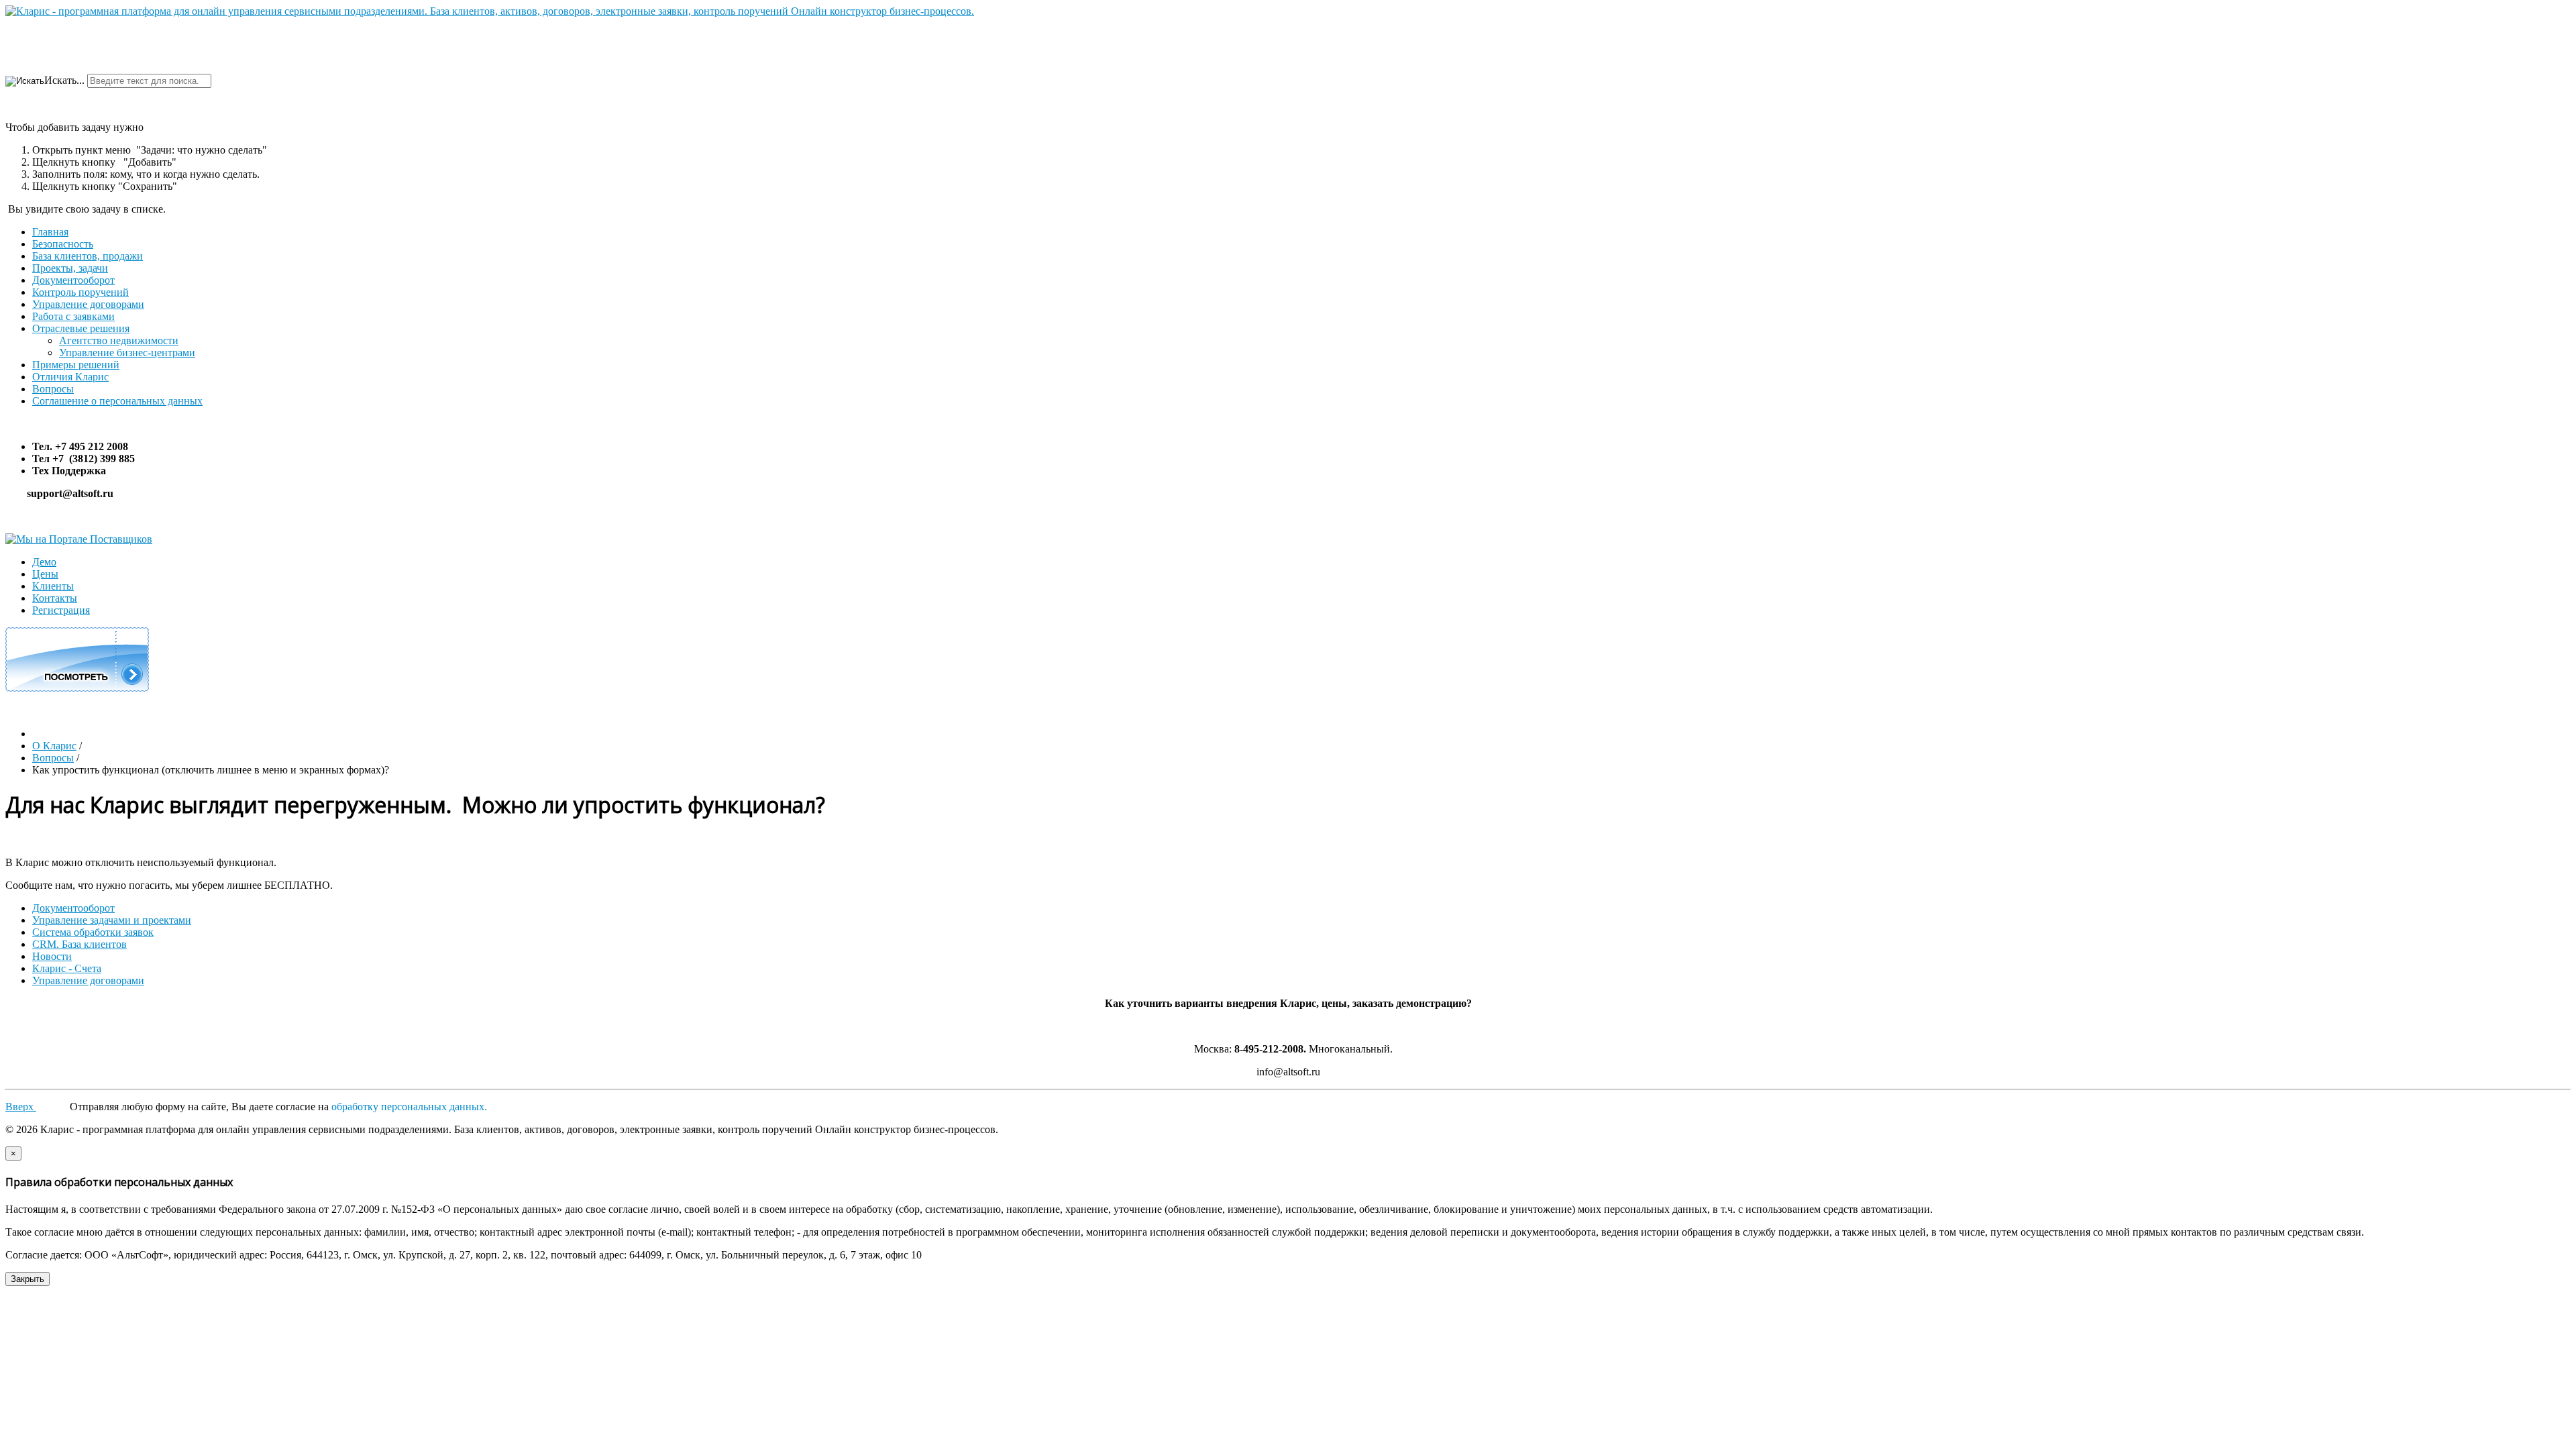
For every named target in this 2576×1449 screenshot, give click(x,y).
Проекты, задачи (70, 268)
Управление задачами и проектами (112, 920)
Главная (50, 232)
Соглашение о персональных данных (117, 401)
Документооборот (73, 280)
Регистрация (61, 610)
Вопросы (53, 389)
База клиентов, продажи (88, 256)
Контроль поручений (80, 292)
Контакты (55, 598)
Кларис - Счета (67, 968)
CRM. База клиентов (79, 944)
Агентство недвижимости (119, 340)
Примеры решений (76, 365)
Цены (45, 574)
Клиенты (53, 586)
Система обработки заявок (93, 932)
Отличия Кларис (70, 377)
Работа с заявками (73, 316)
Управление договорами (88, 304)
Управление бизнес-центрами (127, 353)
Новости (52, 956)
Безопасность (63, 244)
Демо (44, 562)
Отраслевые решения (81, 328)
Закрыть (28, 1279)
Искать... (64, 80)
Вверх (21, 1107)
